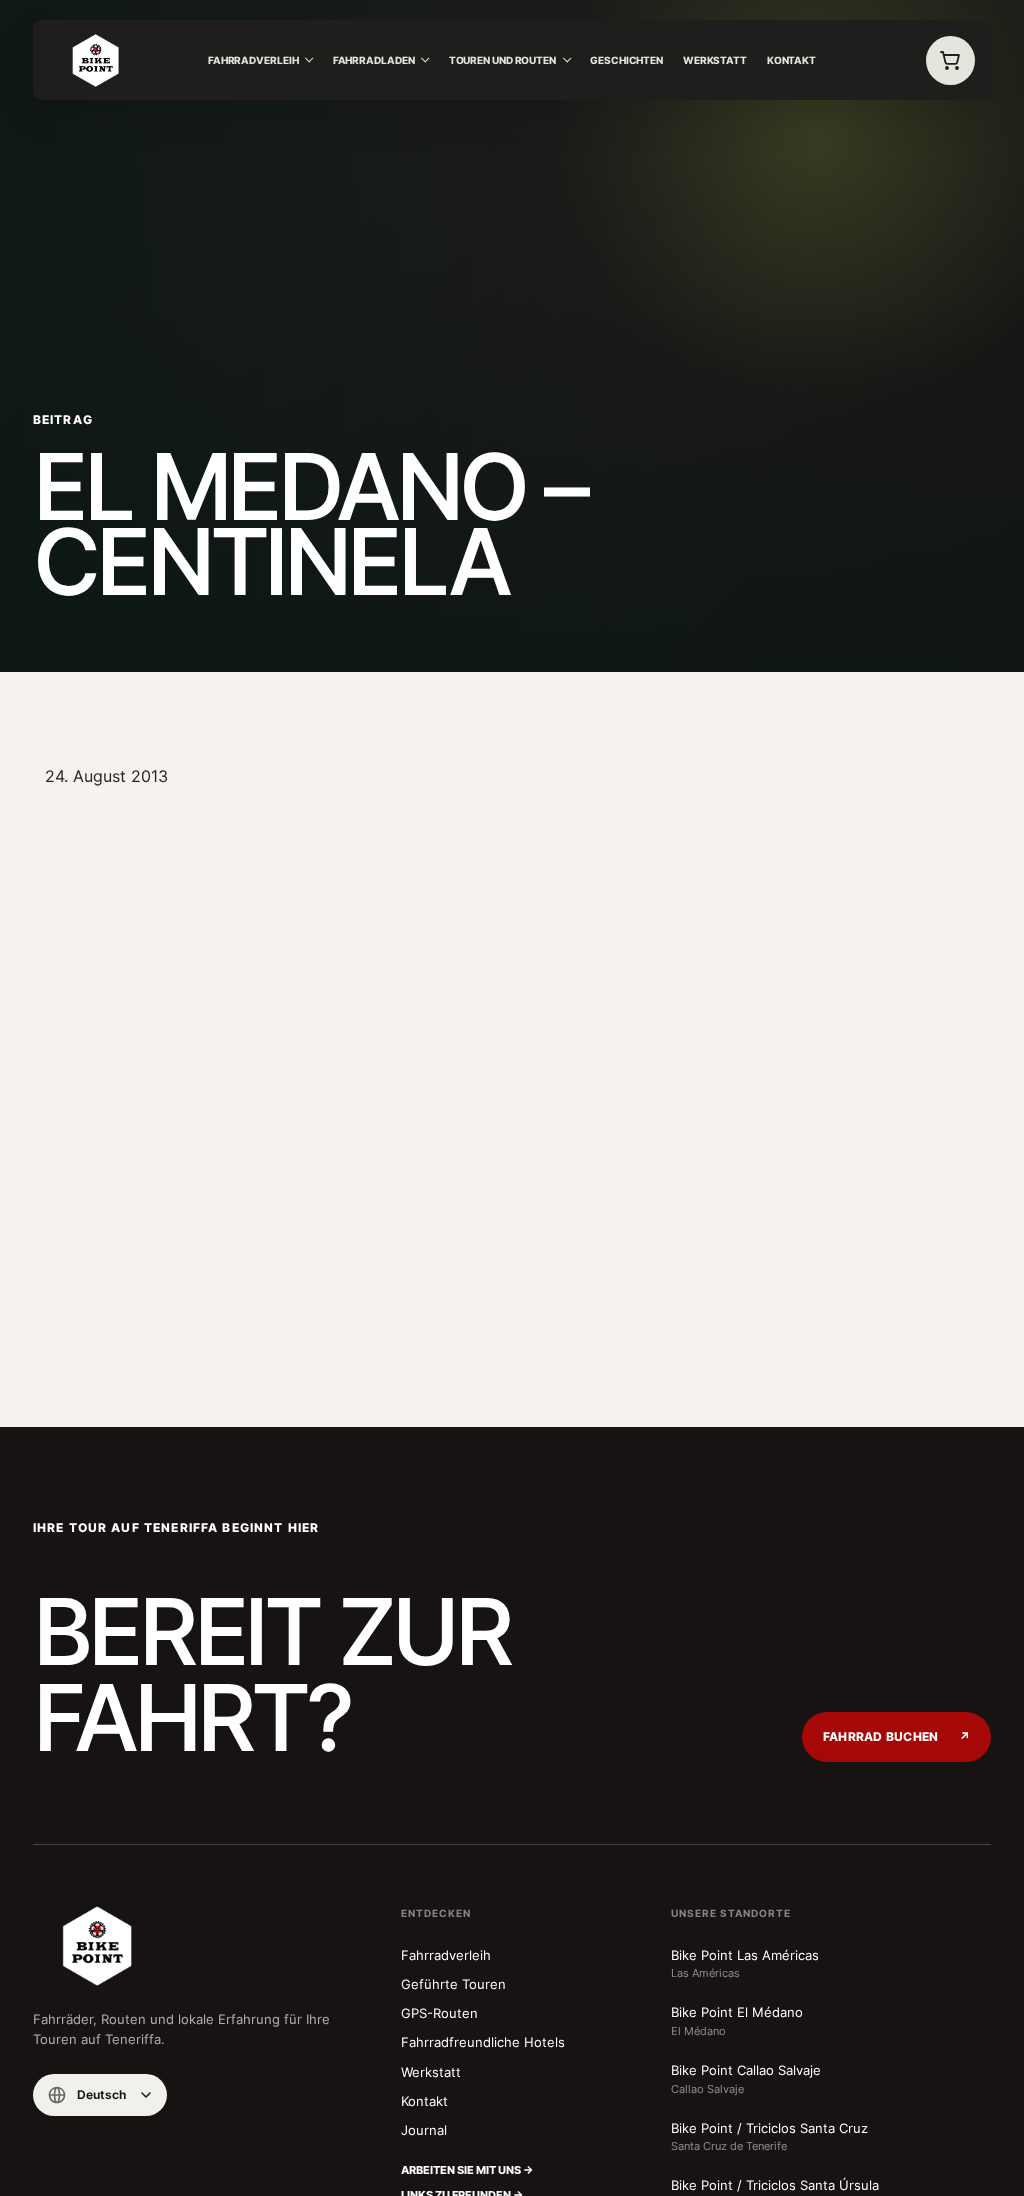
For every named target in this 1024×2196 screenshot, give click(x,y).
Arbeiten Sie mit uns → (467, 2170)
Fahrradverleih (253, 60)
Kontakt (791, 60)
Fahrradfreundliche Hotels (483, 2042)
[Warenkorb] (951, 61)
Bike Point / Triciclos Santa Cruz (769, 2137)
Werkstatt (715, 60)
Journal (424, 2130)
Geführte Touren (453, 1984)
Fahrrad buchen (896, 1737)
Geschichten (626, 60)
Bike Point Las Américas (745, 1964)
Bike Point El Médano (737, 2021)
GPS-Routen (439, 2013)
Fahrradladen (374, 60)
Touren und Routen (502, 60)
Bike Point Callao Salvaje (746, 2079)
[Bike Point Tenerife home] (96, 61)
